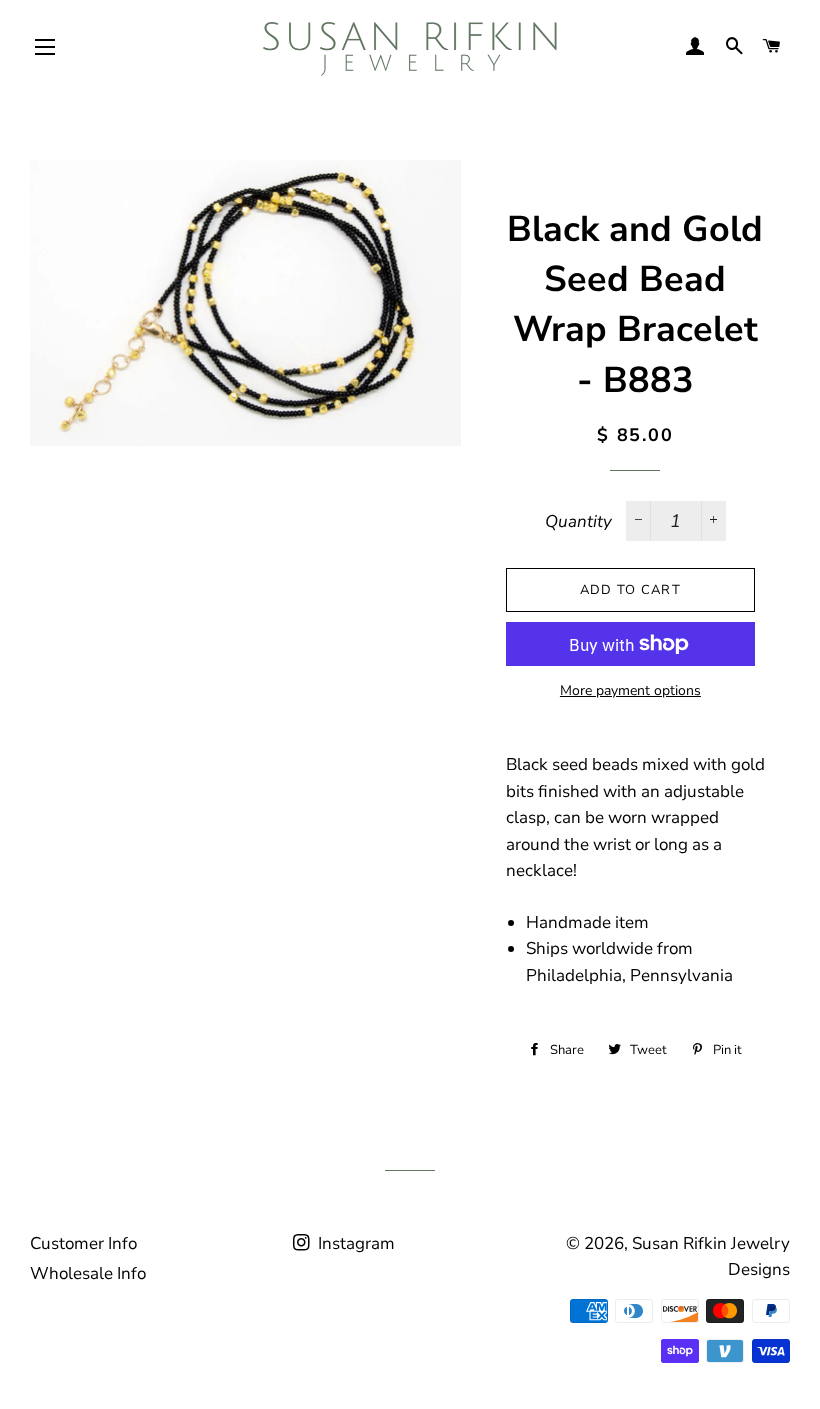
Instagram (354, 1243)
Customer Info (83, 1243)
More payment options (630, 690)
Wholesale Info (88, 1273)
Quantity (578, 521)
